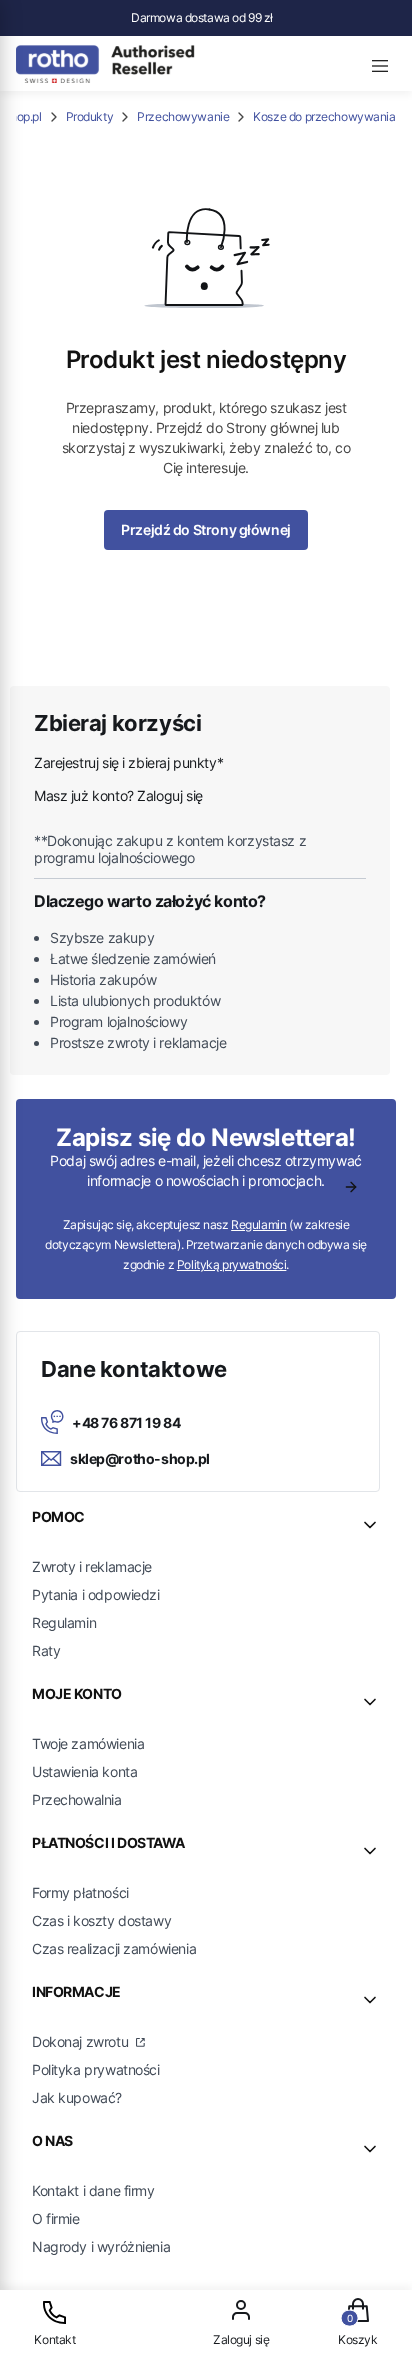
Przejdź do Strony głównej (206, 529)
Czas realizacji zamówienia (114, 1948)
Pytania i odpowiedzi (96, 1594)
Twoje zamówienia (88, 1743)
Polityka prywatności (96, 2069)
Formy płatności (80, 1892)
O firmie (56, 2218)
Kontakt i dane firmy (93, 2190)
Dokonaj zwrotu (82, 2041)
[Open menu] (380, 63)
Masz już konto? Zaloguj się (118, 795)
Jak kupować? (77, 2097)
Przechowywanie (183, 116)
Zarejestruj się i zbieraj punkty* (128, 762)
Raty (46, 1650)
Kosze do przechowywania (324, 116)
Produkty (90, 116)
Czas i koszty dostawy (101, 1920)
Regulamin (258, 1224)
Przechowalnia (77, 1799)
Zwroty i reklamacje (92, 1566)
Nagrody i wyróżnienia (101, 2246)
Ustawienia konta (84, 1771)
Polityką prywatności (232, 1264)
